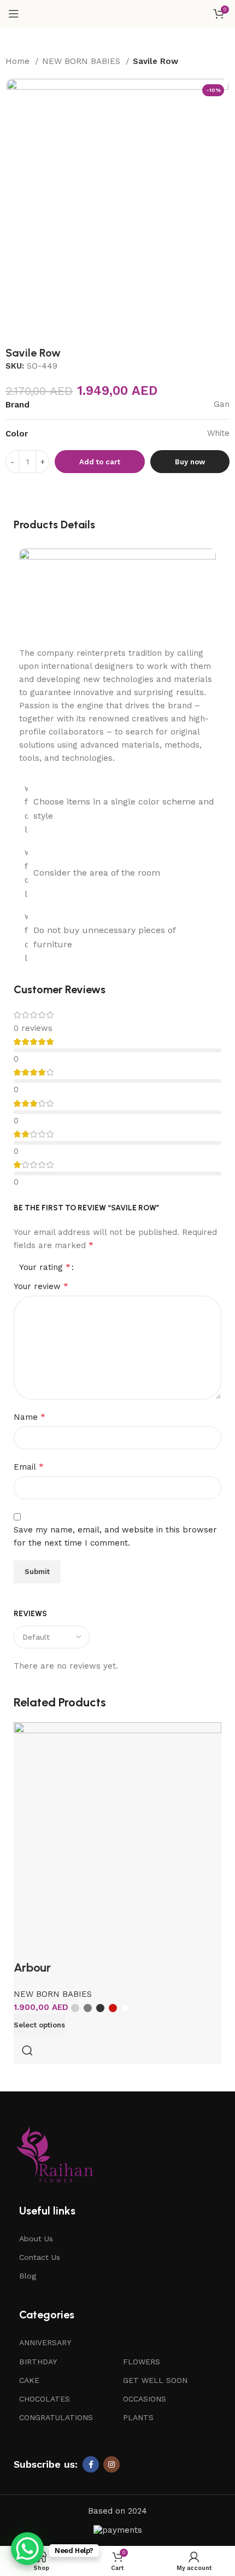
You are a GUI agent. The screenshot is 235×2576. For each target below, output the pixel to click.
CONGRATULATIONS (56, 2417)
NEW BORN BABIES (83, 61)
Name (30, 1417)
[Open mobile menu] (14, 14)
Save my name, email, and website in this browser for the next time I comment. (115, 1536)
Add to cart (100, 462)
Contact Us (40, 2257)
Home (19, 61)
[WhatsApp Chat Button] (27, 2549)
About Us (36, 2239)
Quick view (27, 2050)
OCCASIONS (145, 2399)
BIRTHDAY (38, 2362)
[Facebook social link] (91, 2464)
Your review (41, 1286)
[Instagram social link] (111, 2464)
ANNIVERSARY (45, 2342)
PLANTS (138, 2417)
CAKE (29, 2380)
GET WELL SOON (155, 2380)
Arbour (32, 1968)
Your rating (45, 1267)
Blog (28, 2276)
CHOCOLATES (45, 2399)
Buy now (190, 462)
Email (29, 1467)
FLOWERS (142, 2362)
